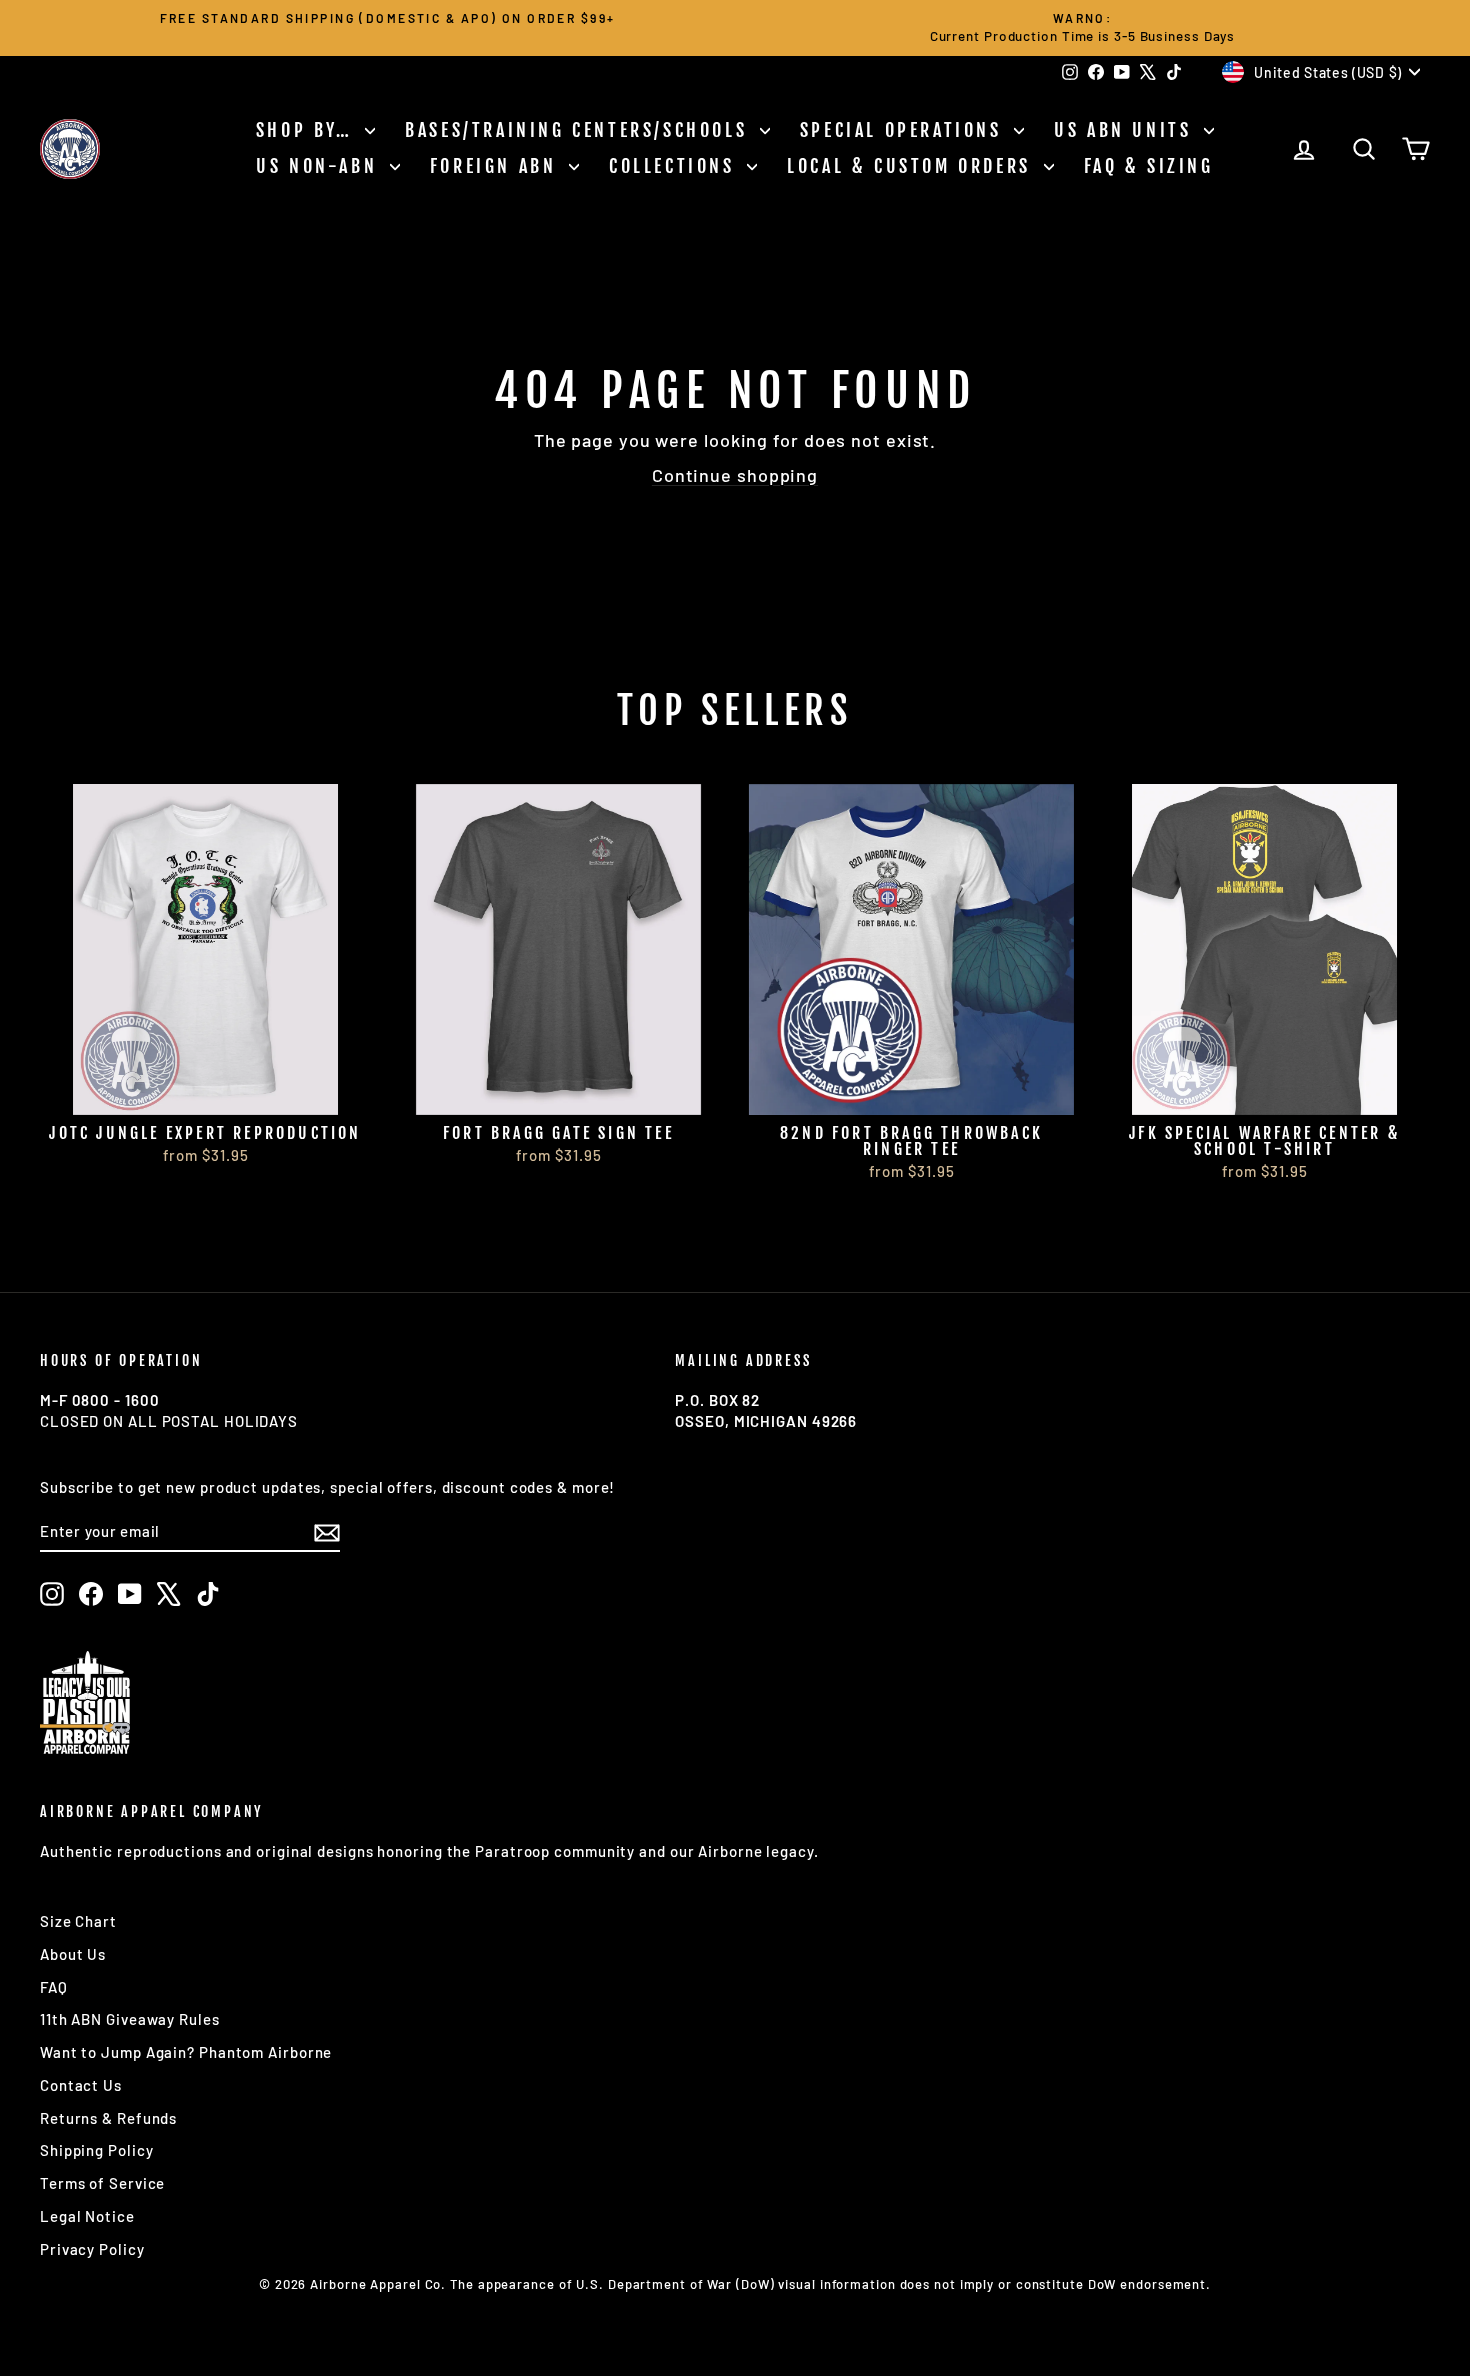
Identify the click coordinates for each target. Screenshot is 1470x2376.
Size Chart (78, 1921)
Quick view (206, 1092)
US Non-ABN (320, 166)
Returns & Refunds (108, 2118)
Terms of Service (102, 2183)
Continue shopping (735, 475)
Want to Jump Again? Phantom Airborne (186, 2052)
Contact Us (81, 2085)
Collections (675, 166)
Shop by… (308, 130)
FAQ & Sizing (1149, 166)
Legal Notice (87, 2216)
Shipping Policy (97, 2150)
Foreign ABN (497, 166)
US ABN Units (1126, 130)
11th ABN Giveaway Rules (130, 2019)
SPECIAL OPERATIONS (904, 130)
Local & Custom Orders (912, 166)
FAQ (54, 1987)
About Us (73, 1954)
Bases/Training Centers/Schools (580, 130)
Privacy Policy (92, 2249)
